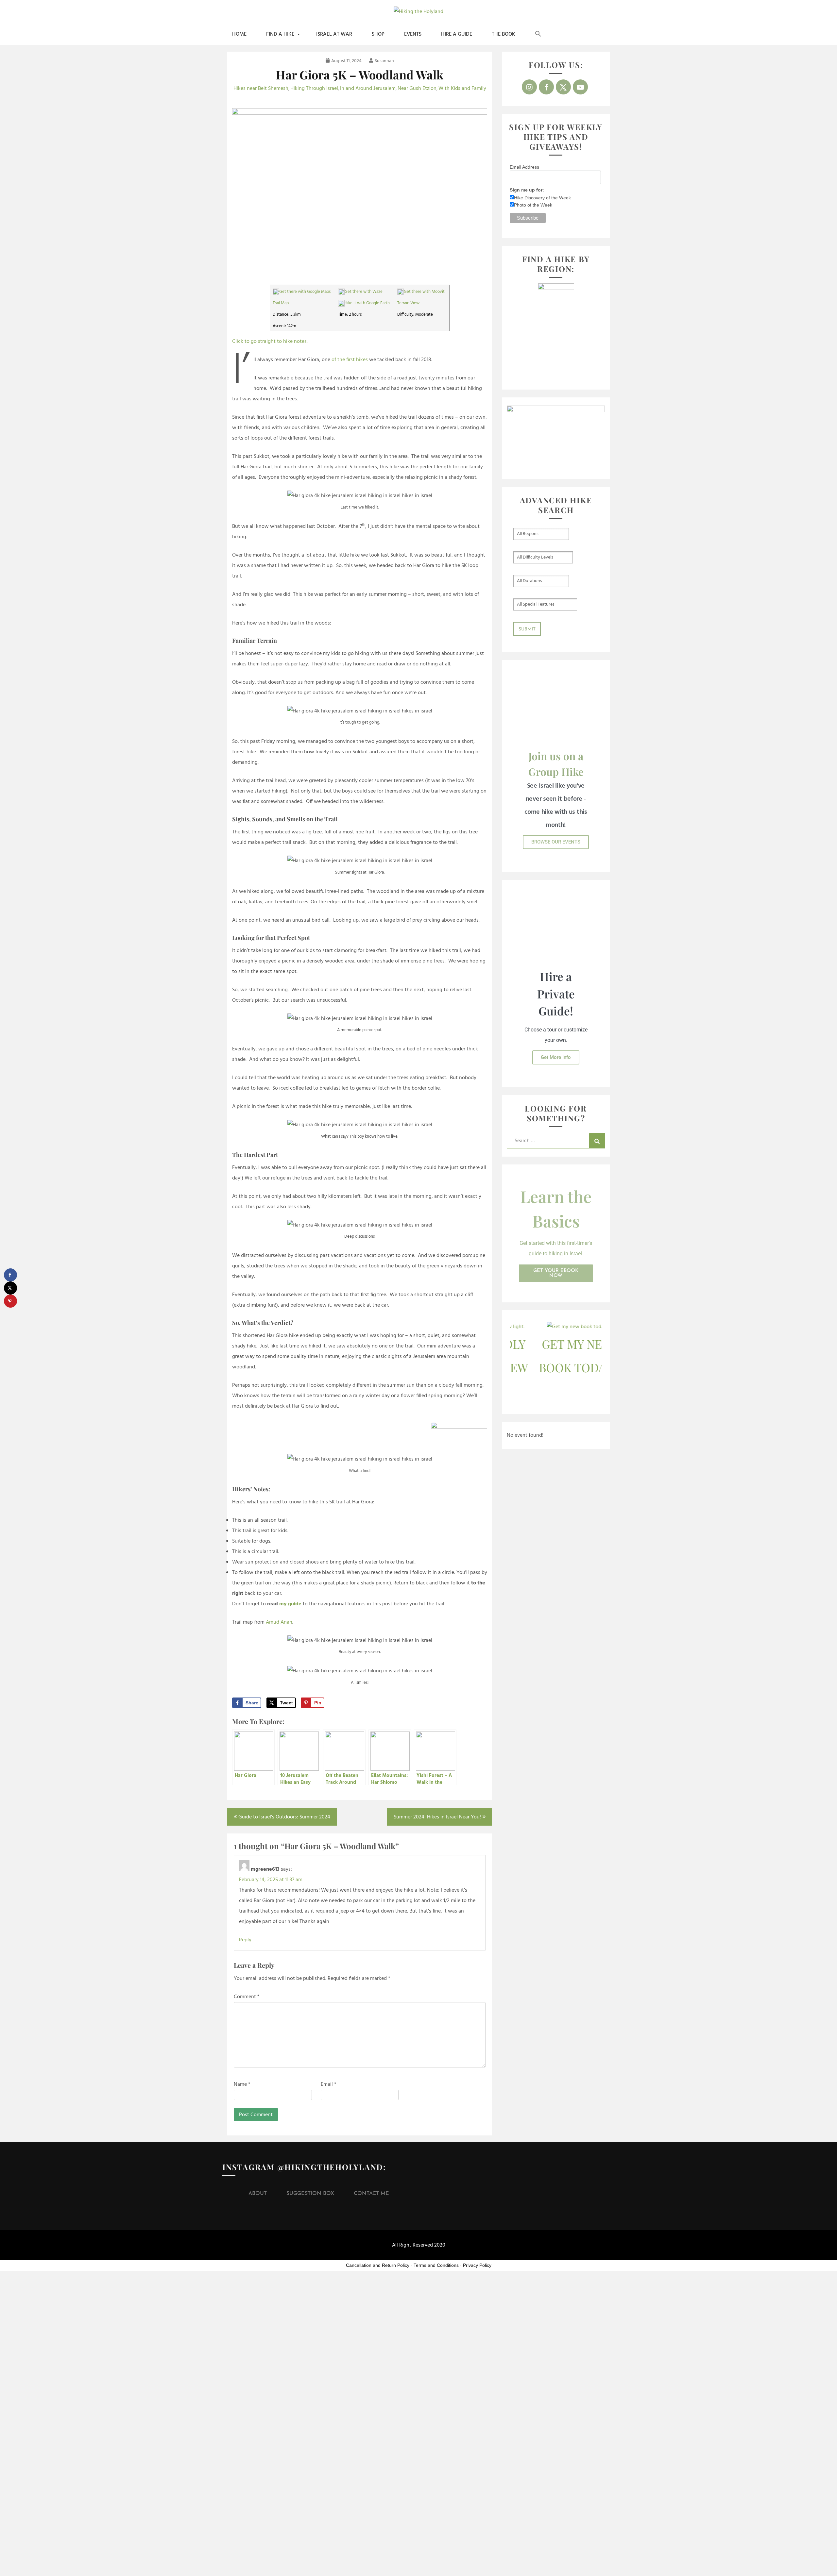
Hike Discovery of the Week (542, 198)
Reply (245, 1940)
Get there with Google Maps (305, 292)
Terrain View (408, 303)
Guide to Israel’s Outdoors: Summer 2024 (284, 1817)
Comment (247, 1997)
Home (239, 34)
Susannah (384, 61)
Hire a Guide (457, 34)
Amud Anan (279, 1622)
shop (378, 34)
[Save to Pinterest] (10, 1301)
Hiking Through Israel (314, 89)
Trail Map (281, 303)
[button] (538, 34)
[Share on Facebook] (10, 1275)
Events (413, 34)
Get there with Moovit (424, 292)
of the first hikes (350, 360)
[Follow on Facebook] (546, 87)
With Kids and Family (462, 89)
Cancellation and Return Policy (378, 2265)
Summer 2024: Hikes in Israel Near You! (437, 1817)
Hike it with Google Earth (367, 303)
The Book (504, 34)
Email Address (524, 167)
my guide (290, 1604)
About (258, 2194)
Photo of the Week (533, 205)
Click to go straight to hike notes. (270, 342)
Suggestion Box (310, 2194)
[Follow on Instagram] (529, 87)
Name (242, 2084)
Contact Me (371, 2194)
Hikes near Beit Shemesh (261, 89)
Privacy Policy (477, 2265)
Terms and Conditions (436, 2265)
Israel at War (334, 34)
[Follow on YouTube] (580, 87)
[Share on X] (10, 1288)
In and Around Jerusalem (368, 89)
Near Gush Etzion (417, 89)
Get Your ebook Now (556, 1273)
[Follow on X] (563, 87)
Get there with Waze (364, 292)
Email (329, 2084)
